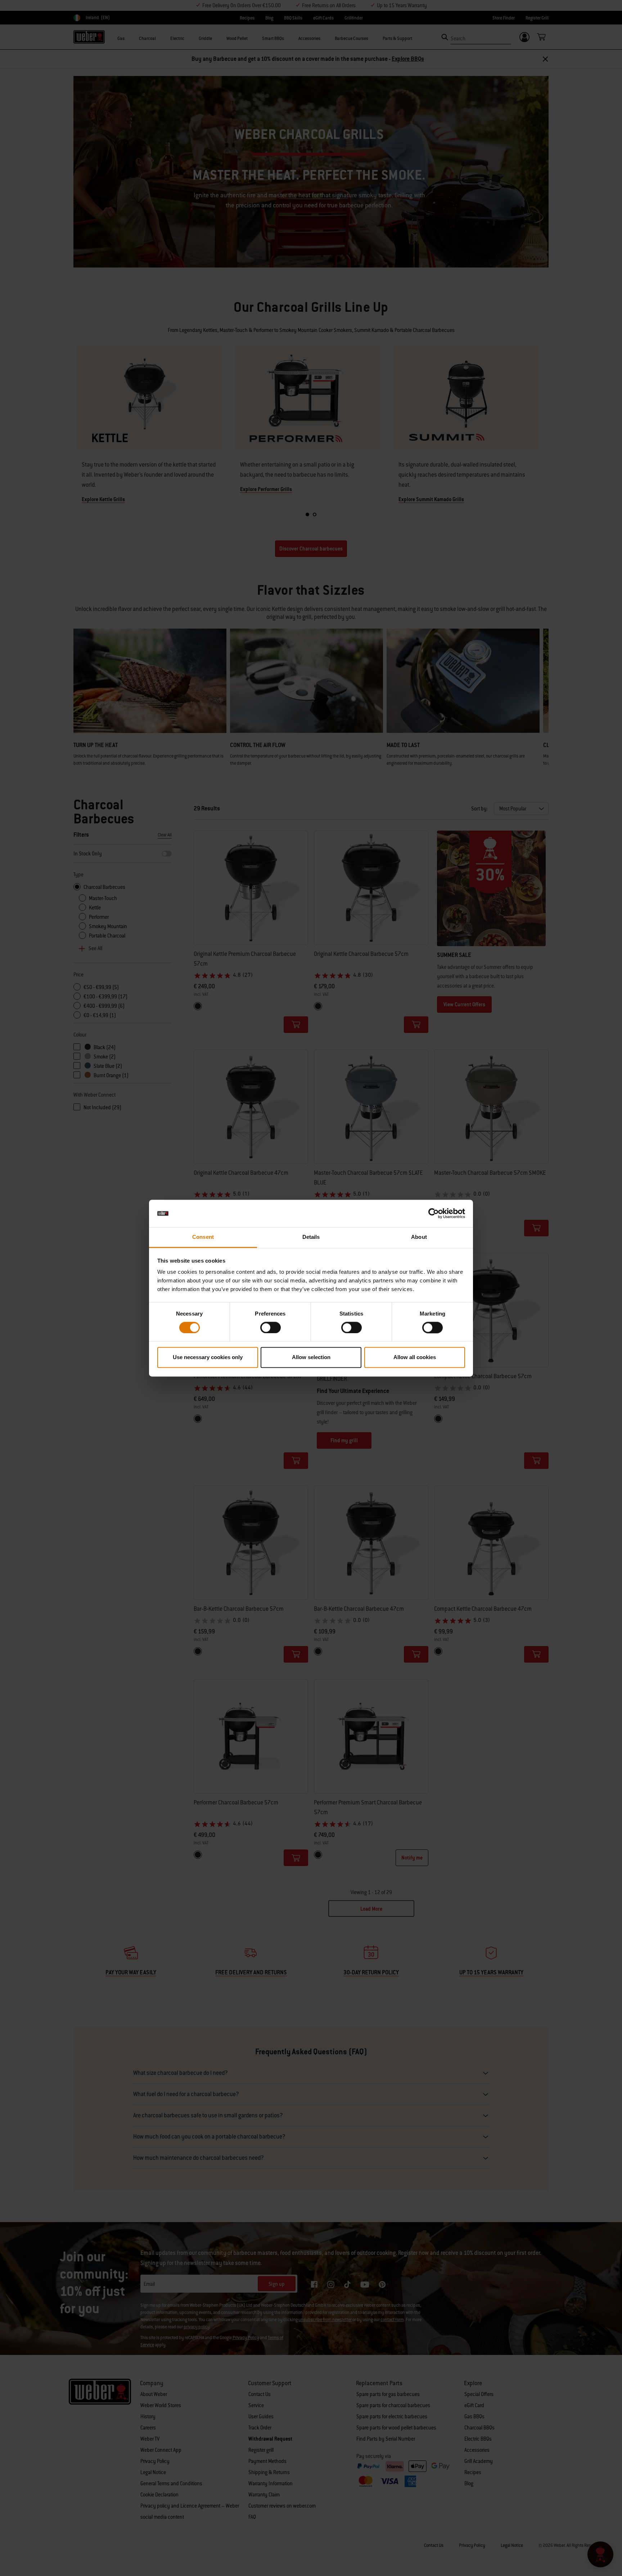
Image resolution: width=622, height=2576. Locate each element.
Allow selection (311, 1357)
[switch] (271, 1327)
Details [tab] (311, 1237)
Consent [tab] (203, 1237)
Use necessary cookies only (208, 1357)
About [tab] (419, 1237)
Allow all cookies (415, 1357)
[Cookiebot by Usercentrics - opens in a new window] (434, 1213)
